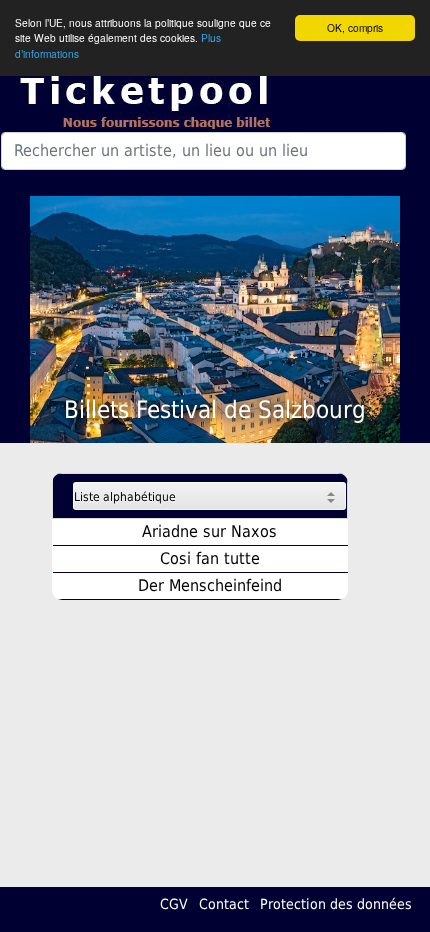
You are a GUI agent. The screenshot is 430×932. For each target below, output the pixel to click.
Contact (224, 904)
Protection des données (336, 904)
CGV (174, 904)
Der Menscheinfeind (210, 585)
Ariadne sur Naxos (209, 531)
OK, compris (355, 27)
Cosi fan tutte (210, 558)
